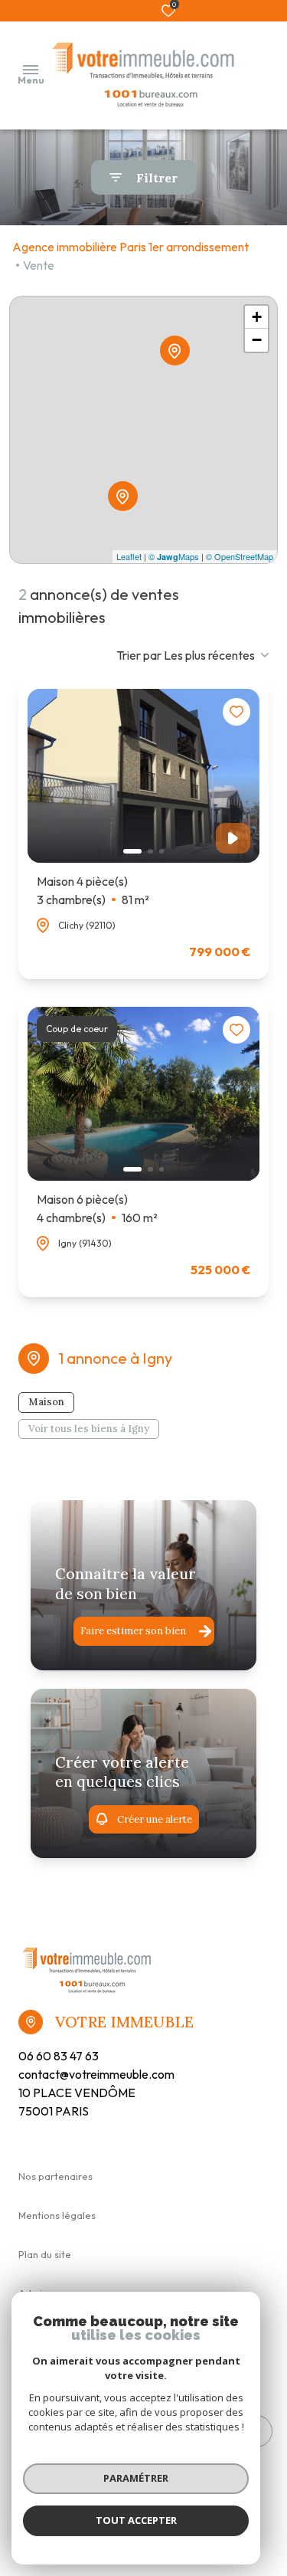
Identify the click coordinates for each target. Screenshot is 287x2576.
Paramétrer (136, 2478)
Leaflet (129, 556)
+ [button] (257, 317)
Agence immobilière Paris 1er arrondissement (130, 247)
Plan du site (45, 2254)
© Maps (174, 556)
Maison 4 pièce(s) (93, 890)
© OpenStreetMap (240, 556)
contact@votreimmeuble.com (96, 2074)
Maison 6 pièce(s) (97, 1208)
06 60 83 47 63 (59, 2056)
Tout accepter (136, 2520)
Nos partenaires (55, 2176)
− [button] (257, 340)
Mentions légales (57, 2215)
